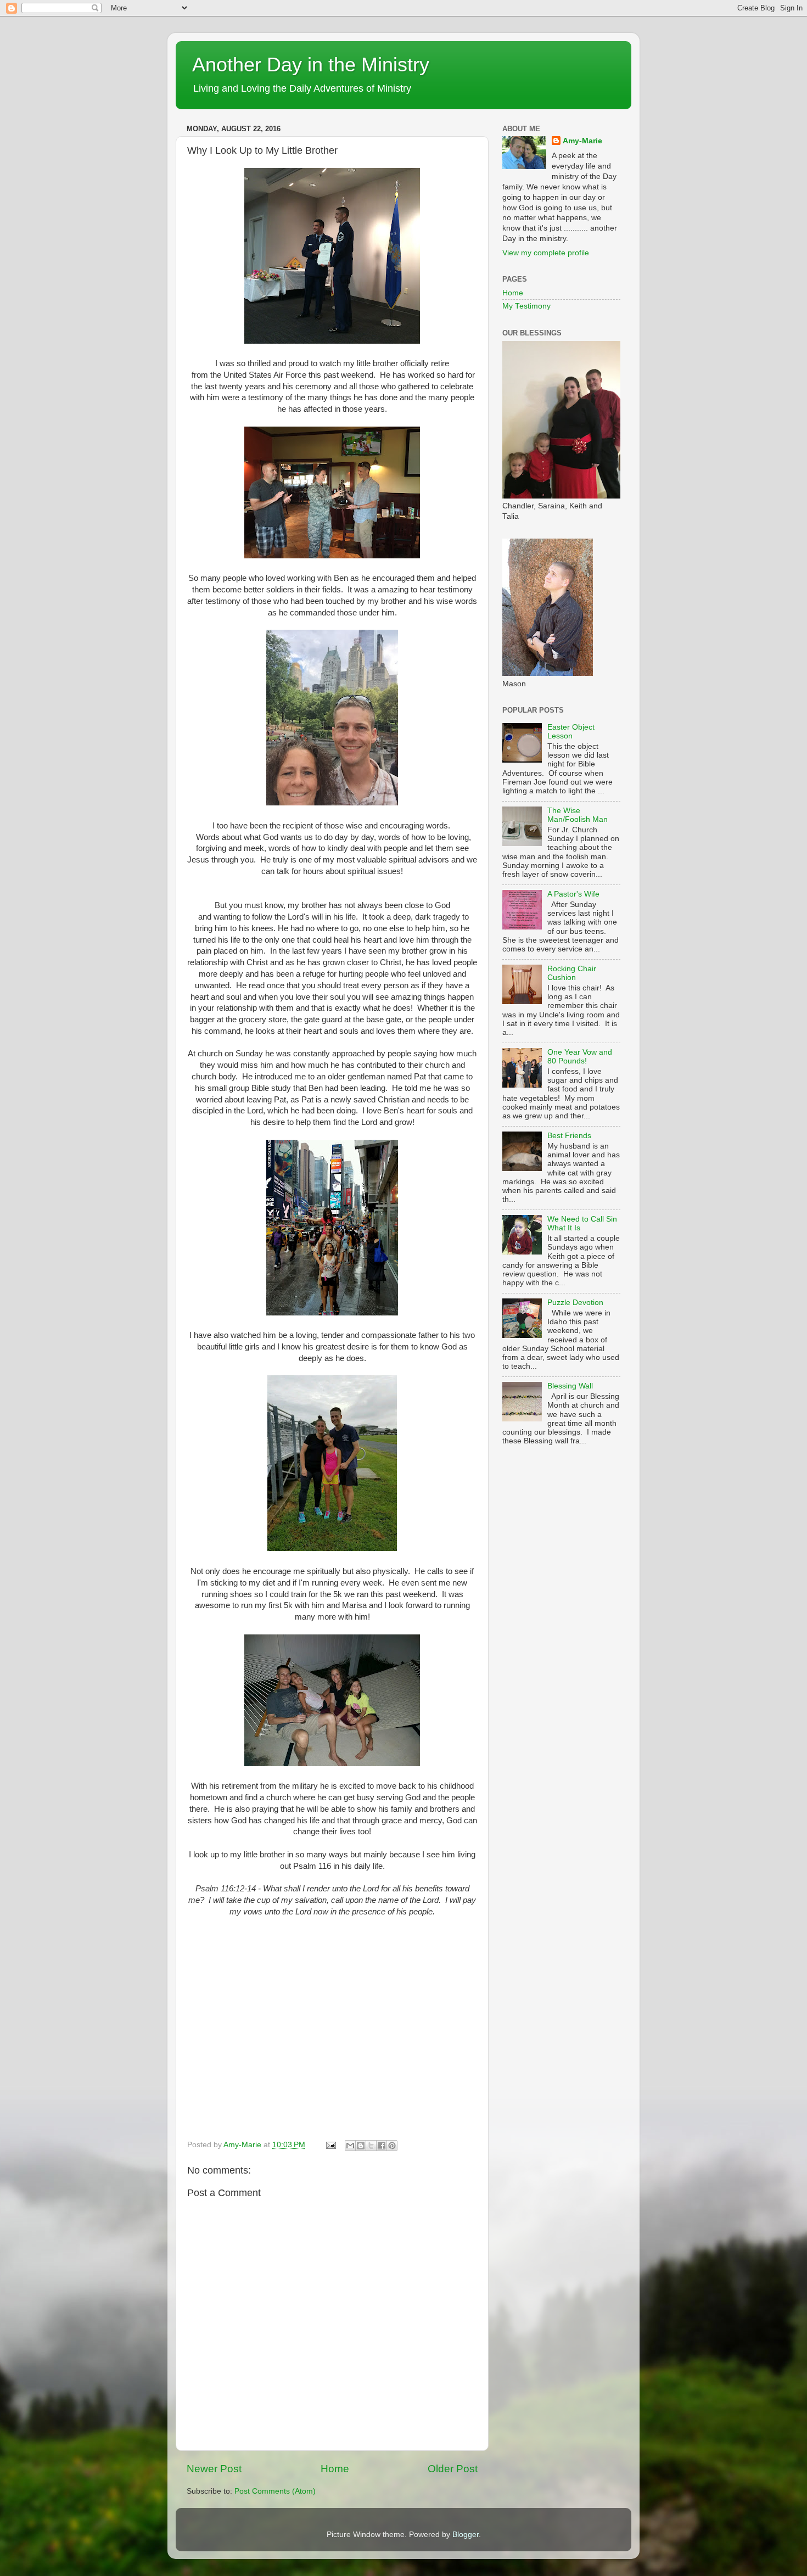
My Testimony (526, 306)
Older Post (453, 2469)
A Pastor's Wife (573, 894)
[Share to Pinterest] (392, 2146)
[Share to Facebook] (382, 2146)
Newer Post (214, 2469)
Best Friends (569, 1136)
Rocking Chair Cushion (572, 973)
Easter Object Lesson (571, 732)
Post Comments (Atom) (275, 2491)
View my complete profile (546, 253)
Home (335, 2469)
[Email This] (350, 2146)
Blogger (466, 2535)
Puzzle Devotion (575, 1303)
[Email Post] (330, 2145)
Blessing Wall (570, 1386)
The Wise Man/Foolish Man (578, 815)
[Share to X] (371, 2146)
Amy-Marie (582, 141)
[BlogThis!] (361, 2146)
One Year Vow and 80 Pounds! (580, 1057)
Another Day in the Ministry (311, 65)
